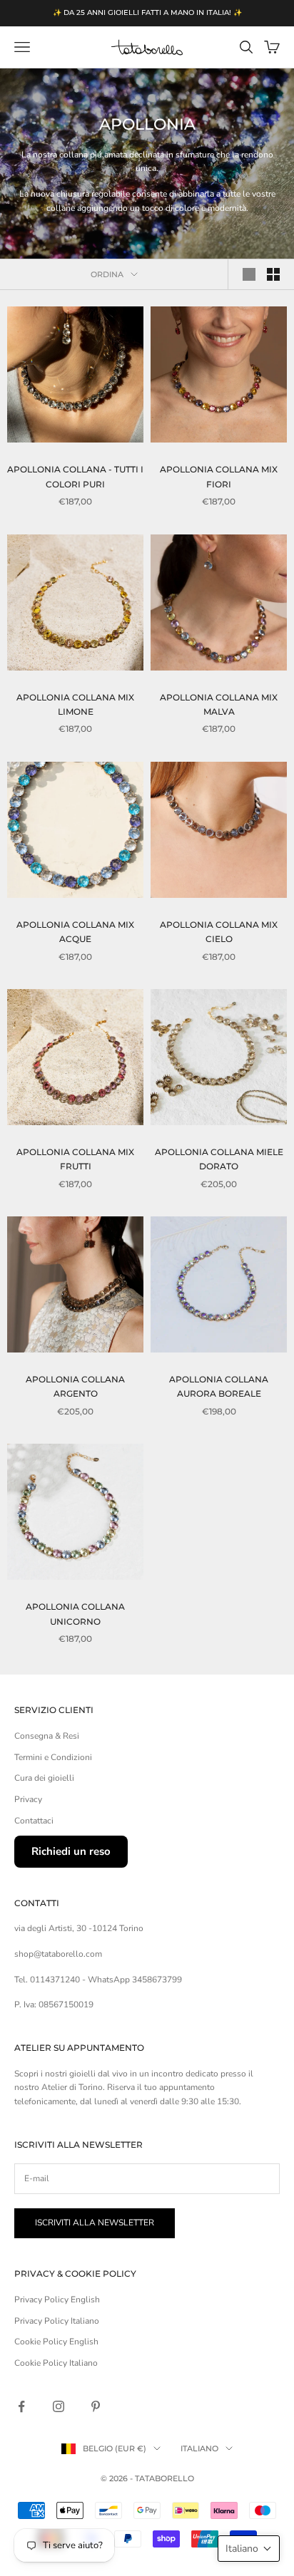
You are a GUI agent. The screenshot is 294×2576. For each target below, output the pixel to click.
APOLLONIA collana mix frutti (75, 1159)
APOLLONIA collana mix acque (75, 932)
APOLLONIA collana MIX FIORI (219, 476)
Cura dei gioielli (44, 1778)
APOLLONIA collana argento (75, 1386)
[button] (249, 2549)
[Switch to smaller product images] (273, 274)
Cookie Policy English (56, 2342)
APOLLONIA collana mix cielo (219, 932)
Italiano (199, 2448)
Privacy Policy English (57, 2300)
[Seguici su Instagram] (59, 2406)
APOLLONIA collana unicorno (75, 1614)
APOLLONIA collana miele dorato (219, 1159)
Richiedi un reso (71, 1851)
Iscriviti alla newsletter (95, 2223)
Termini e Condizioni (53, 1757)
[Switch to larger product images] (249, 274)
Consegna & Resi (47, 1736)
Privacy (28, 1799)
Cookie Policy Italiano (56, 2363)
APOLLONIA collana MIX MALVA (219, 704)
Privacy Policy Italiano (57, 2321)
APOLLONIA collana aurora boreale (219, 1386)
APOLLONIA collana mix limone (75, 704)
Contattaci (34, 1821)
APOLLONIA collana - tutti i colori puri (75, 476)
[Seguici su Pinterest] (96, 2406)
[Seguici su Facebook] (21, 2406)
